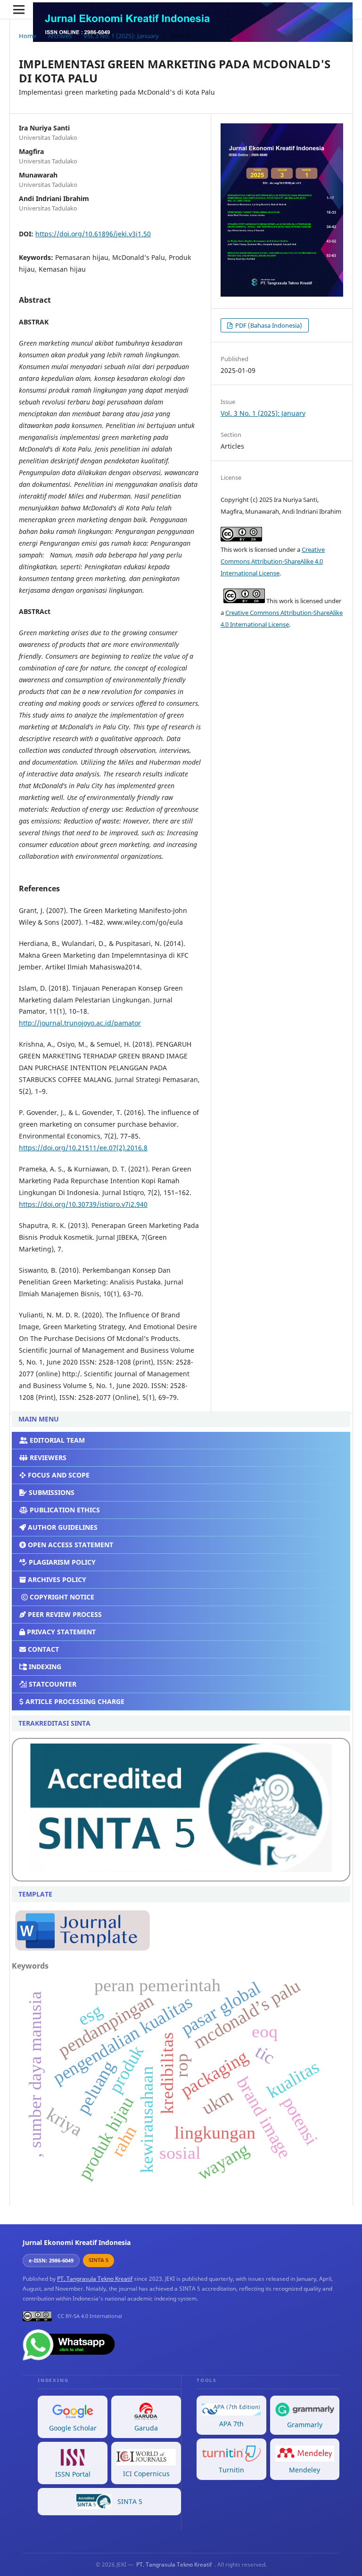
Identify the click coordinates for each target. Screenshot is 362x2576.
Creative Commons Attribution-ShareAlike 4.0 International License (273, 561)
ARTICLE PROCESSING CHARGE (74, 1701)
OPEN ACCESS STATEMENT (70, 1545)
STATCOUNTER (52, 1684)
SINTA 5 (130, 2501)
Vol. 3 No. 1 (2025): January (121, 36)
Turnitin (231, 2470)
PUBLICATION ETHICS (64, 1510)
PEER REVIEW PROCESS (64, 1614)
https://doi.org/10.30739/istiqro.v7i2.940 (83, 1204)
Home (28, 36)
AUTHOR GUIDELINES (62, 1527)
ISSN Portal (73, 2474)
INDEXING (44, 1667)
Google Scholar (73, 2428)
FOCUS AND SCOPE (58, 1475)
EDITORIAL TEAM (56, 1440)
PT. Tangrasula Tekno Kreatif (95, 2279)
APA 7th (231, 2424)
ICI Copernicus (146, 2474)
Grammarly (305, 2425)
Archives (60, 36)
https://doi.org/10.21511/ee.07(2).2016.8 (83, 1148)
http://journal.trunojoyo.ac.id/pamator (80, 1023)
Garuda (146, 2428)
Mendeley (304, 2470)
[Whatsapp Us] (70, 2359)
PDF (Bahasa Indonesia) (268, 325)
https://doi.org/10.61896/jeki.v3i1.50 (93, 234)
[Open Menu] (19, 9)
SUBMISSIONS (51, 1492)
